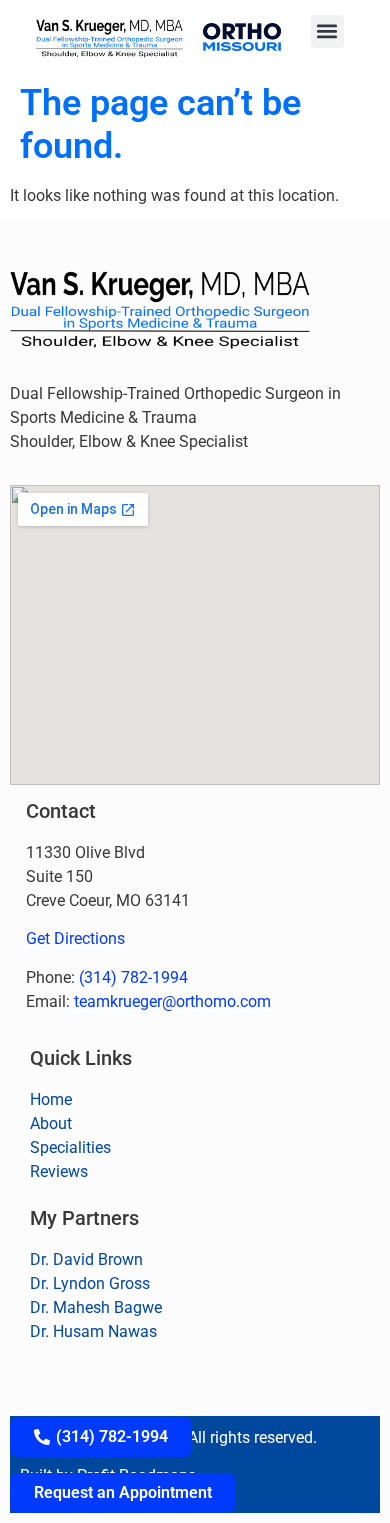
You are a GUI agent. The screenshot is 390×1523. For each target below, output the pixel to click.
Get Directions (75, 938)
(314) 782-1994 (133, 977)
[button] (327, 31)
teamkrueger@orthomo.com (172, 1001)
